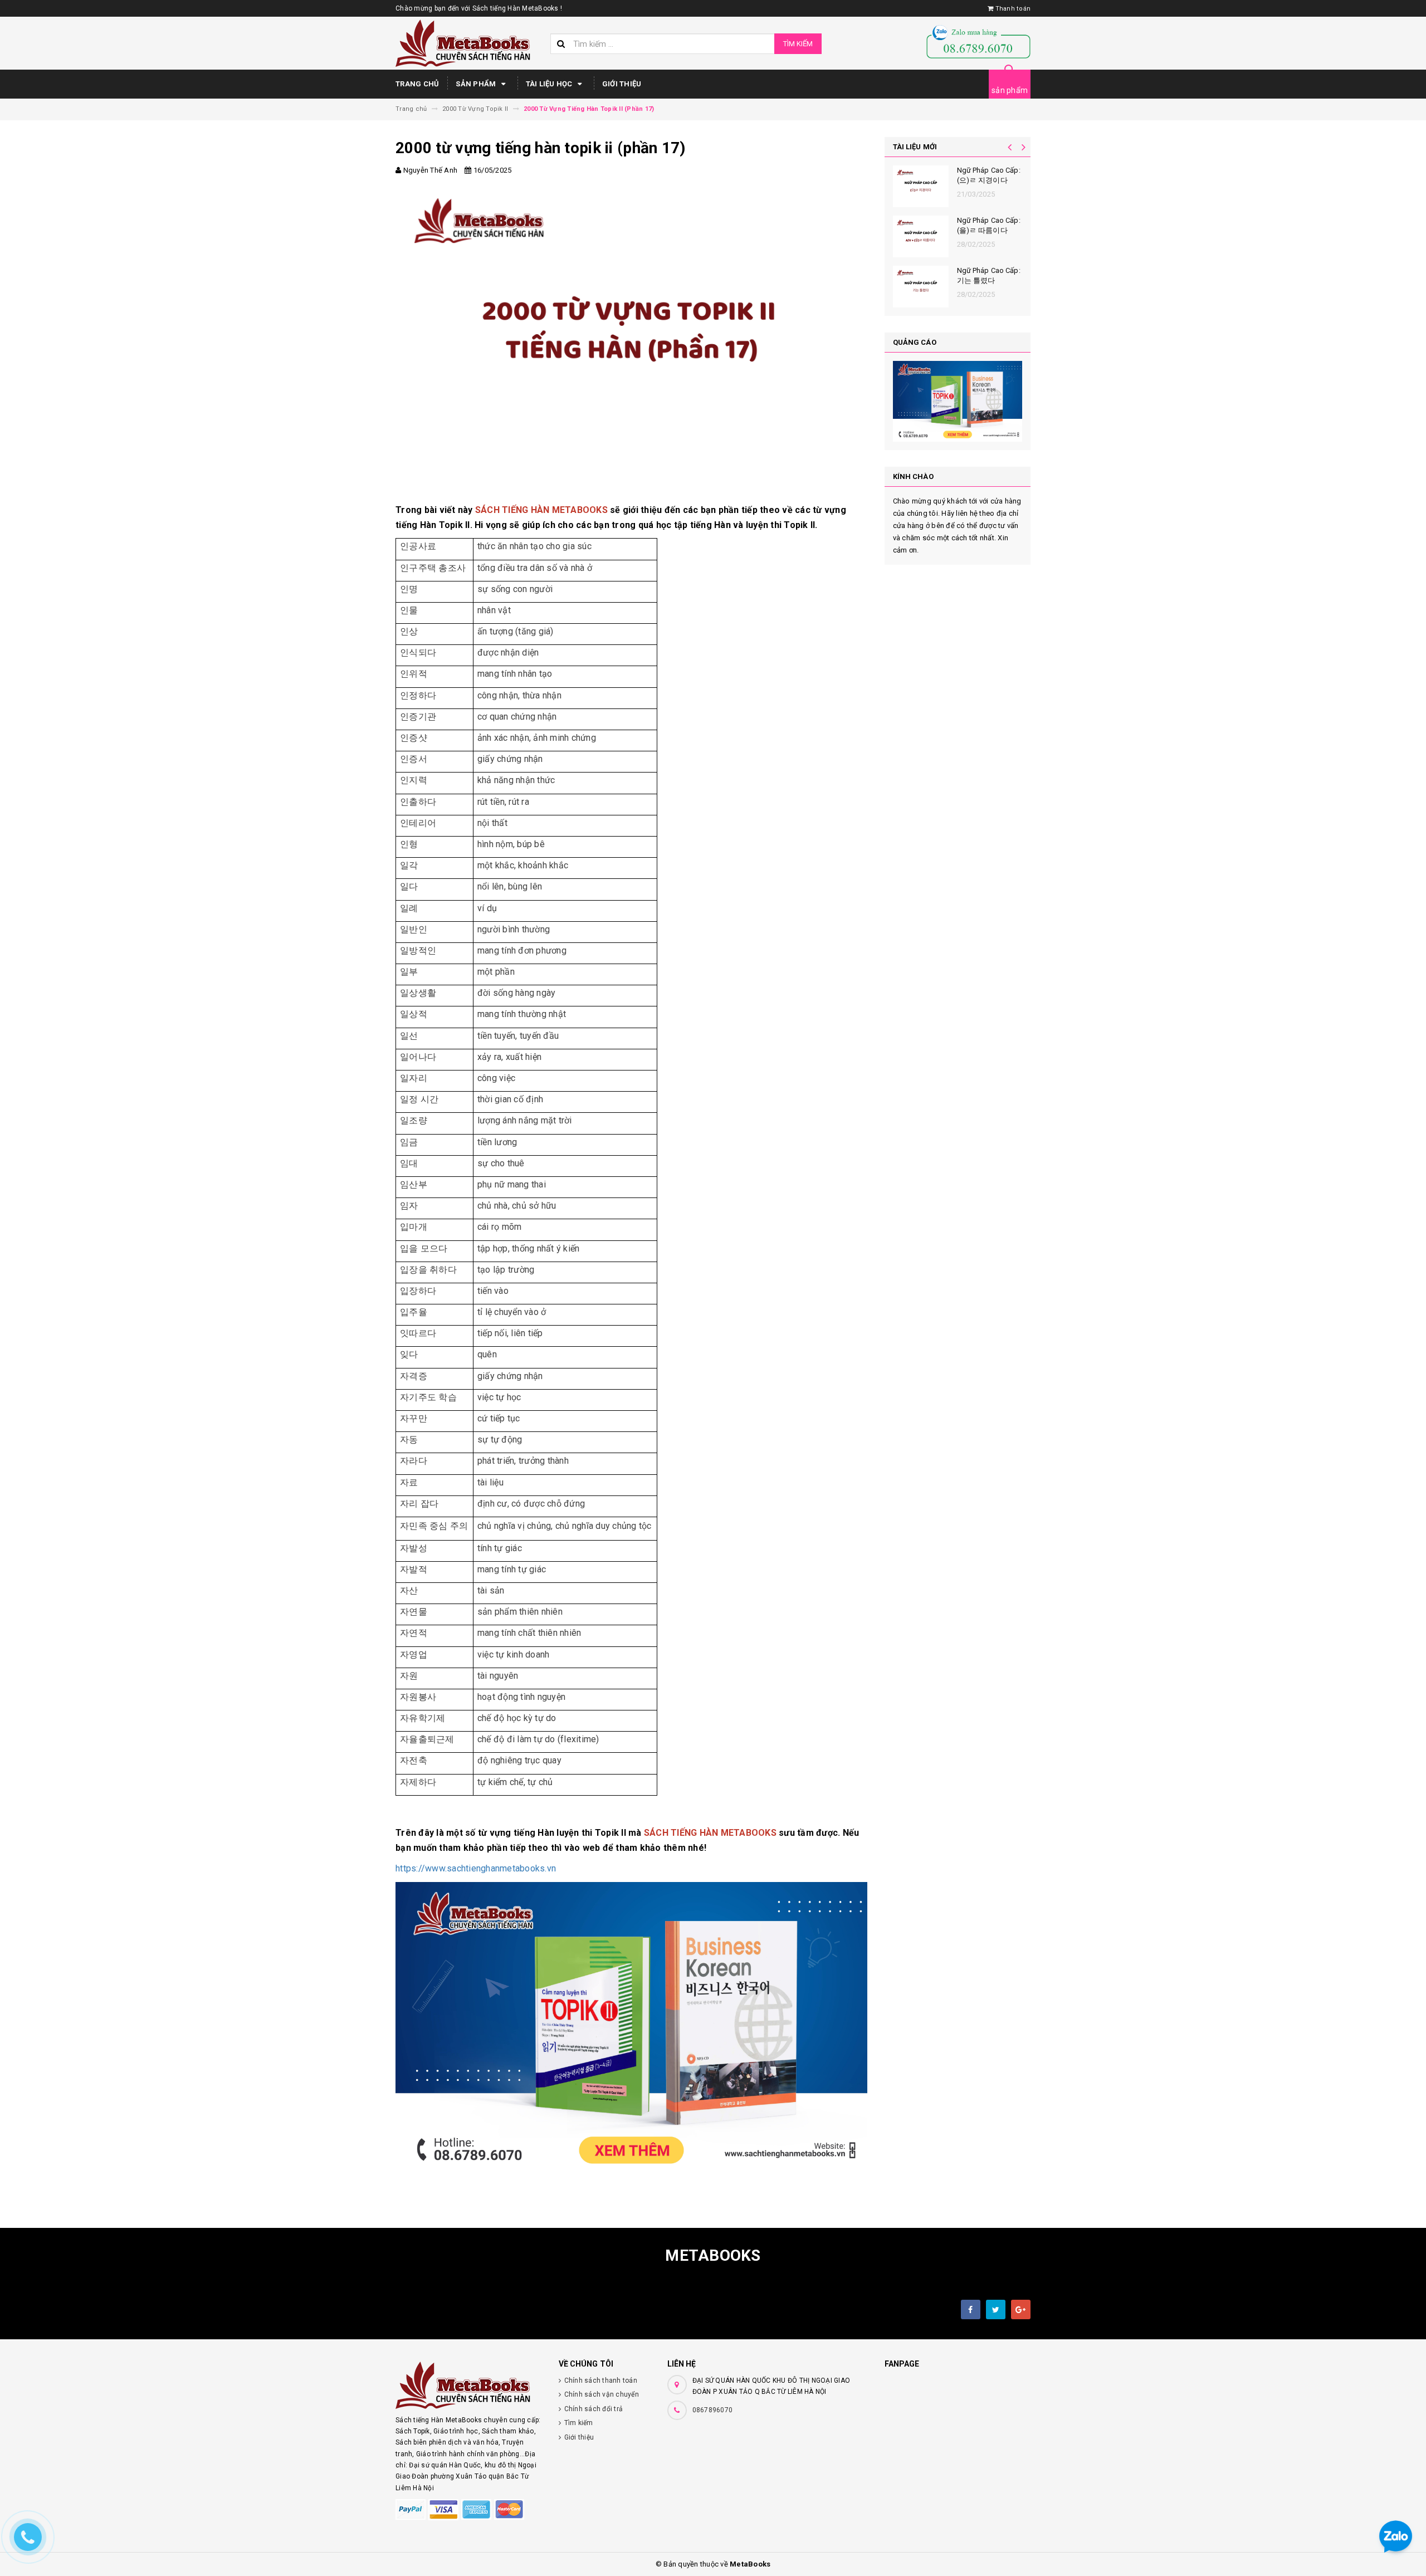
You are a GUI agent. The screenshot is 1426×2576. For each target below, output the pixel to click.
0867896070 (713, 2410)
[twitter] (996, 2309)
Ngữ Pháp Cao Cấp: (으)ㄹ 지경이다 (989, 175)
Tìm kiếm (798, 44)
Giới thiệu (622, 84)
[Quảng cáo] (958, 401)
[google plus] (1021, 2309)
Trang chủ (417, 84)
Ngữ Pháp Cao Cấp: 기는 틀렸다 (989, 275)
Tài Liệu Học (550, 84)
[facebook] (971, 2309)
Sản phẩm (477, 84)
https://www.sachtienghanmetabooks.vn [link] (476, 1868)
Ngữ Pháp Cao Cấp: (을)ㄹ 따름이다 (989, 225)
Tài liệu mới (915, 147)
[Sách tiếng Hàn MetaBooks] (469, 2385)
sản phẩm (1010, 90)
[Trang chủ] (469, 43)
